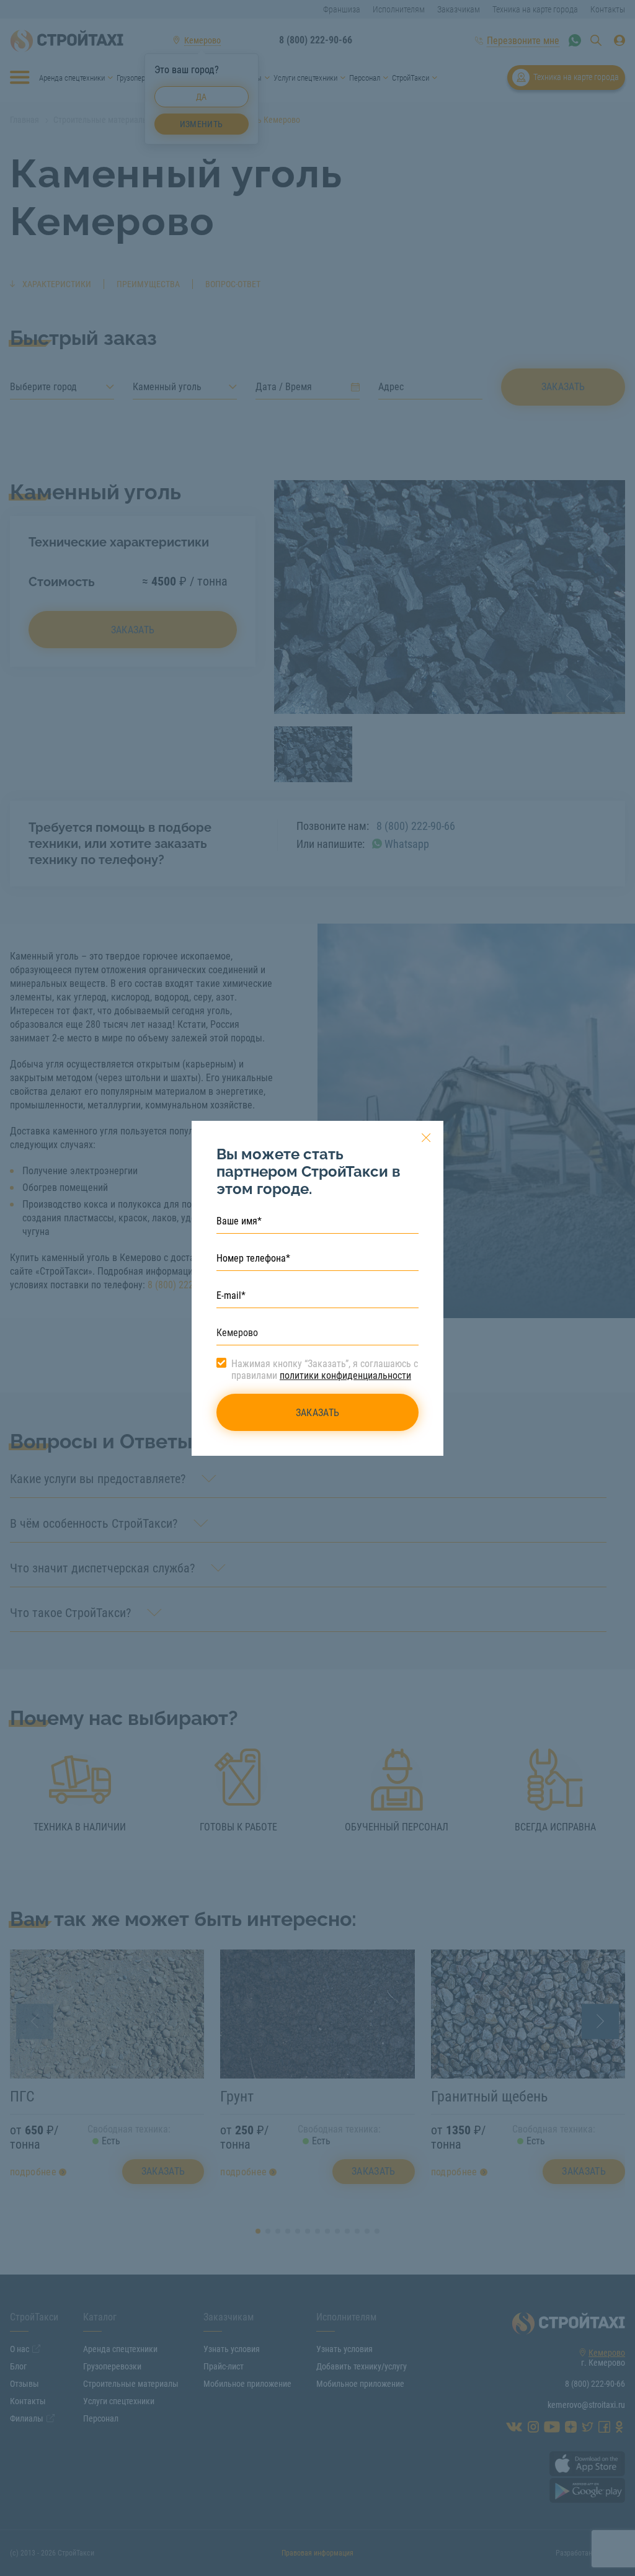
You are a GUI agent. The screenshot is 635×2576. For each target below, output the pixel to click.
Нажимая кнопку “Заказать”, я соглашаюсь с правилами (325, 1370)
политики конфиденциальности (345, 1375)
